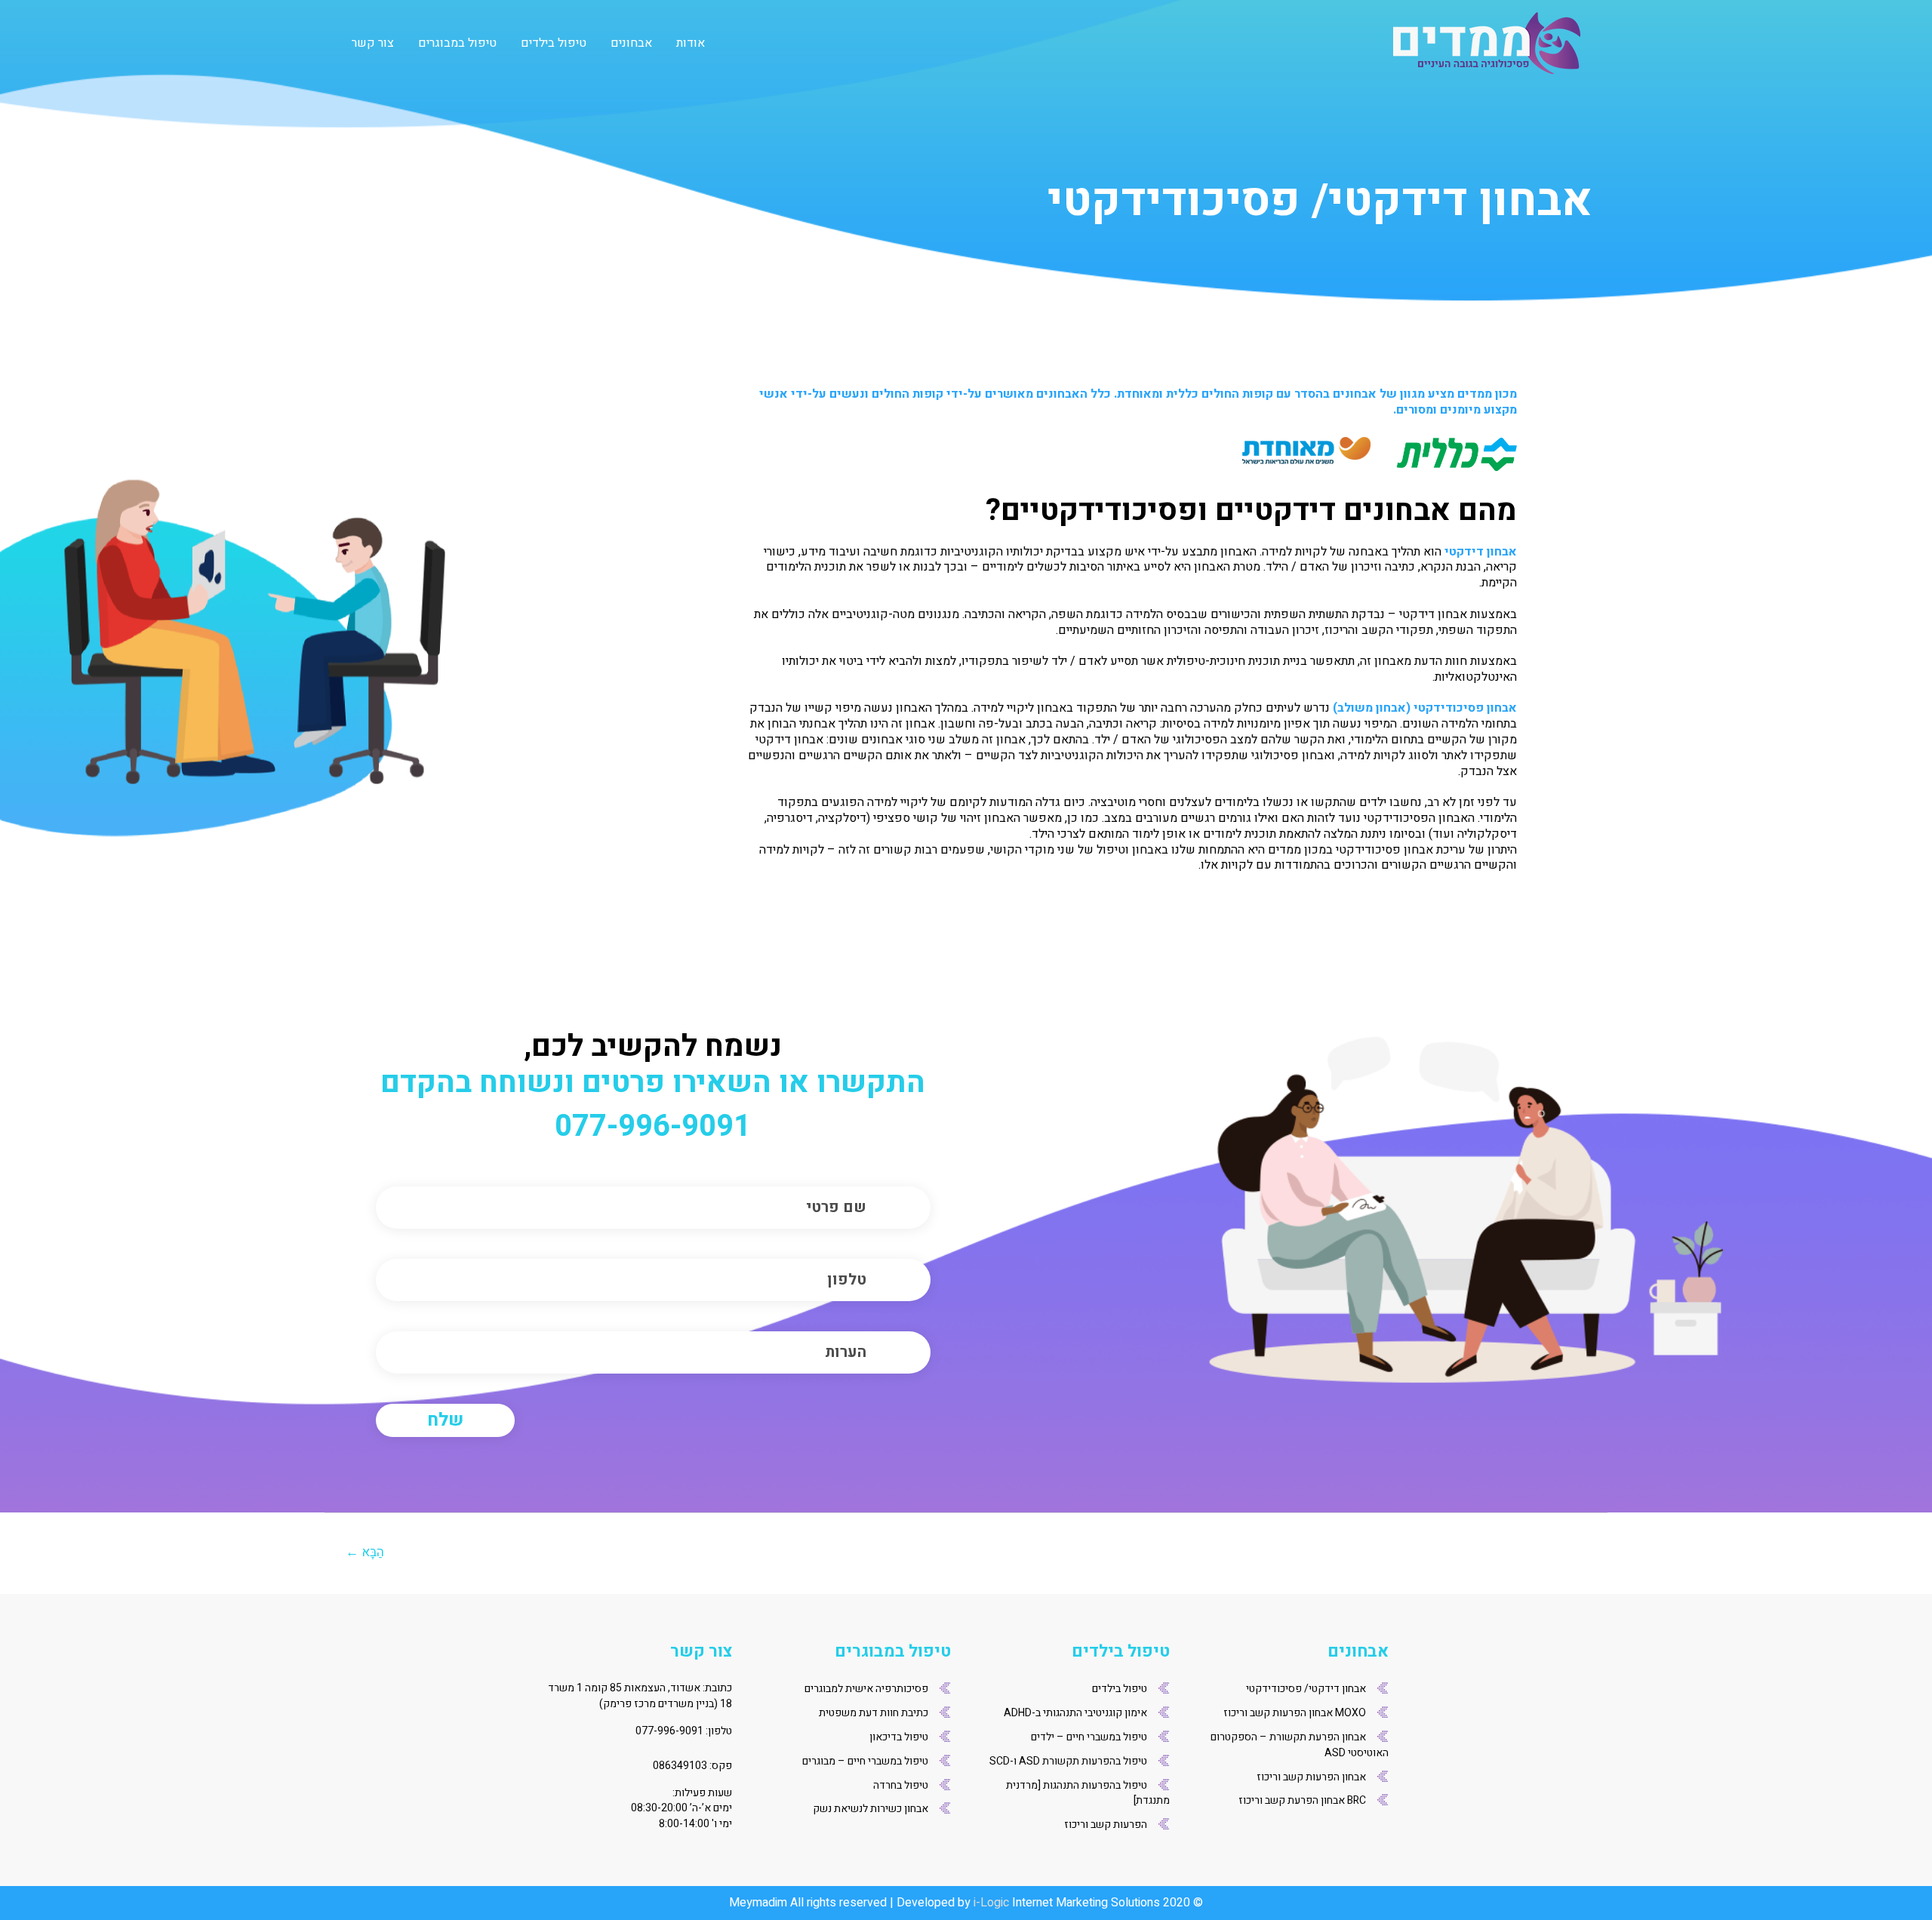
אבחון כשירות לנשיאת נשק (871, 1809)
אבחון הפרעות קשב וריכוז (1311, 1777)
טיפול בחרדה (901, 1785)
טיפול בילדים (554, 43)
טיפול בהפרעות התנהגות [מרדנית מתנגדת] (1088, 1793)
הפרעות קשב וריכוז (1106, 1825)
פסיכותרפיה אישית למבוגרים (866, 1689)
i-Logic (991, 1903)
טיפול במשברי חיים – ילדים (1089, 1737)
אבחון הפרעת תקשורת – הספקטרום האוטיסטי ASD (1300, 1745)
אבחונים (631, 43)
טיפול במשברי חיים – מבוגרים (865, 1761)
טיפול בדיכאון (899, 1737)
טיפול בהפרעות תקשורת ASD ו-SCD (1068, 1761)
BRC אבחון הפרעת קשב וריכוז (1302, 1800)
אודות (691, 43)
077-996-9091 (653, 1127)
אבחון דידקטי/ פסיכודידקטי (1306, 1689)
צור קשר (373, 43)
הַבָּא (365, 1552)
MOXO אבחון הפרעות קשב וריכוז (1295, 1713)
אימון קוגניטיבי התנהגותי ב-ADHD (1075, 1713)
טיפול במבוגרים (457, 43)
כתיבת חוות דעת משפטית (874, 1713)
